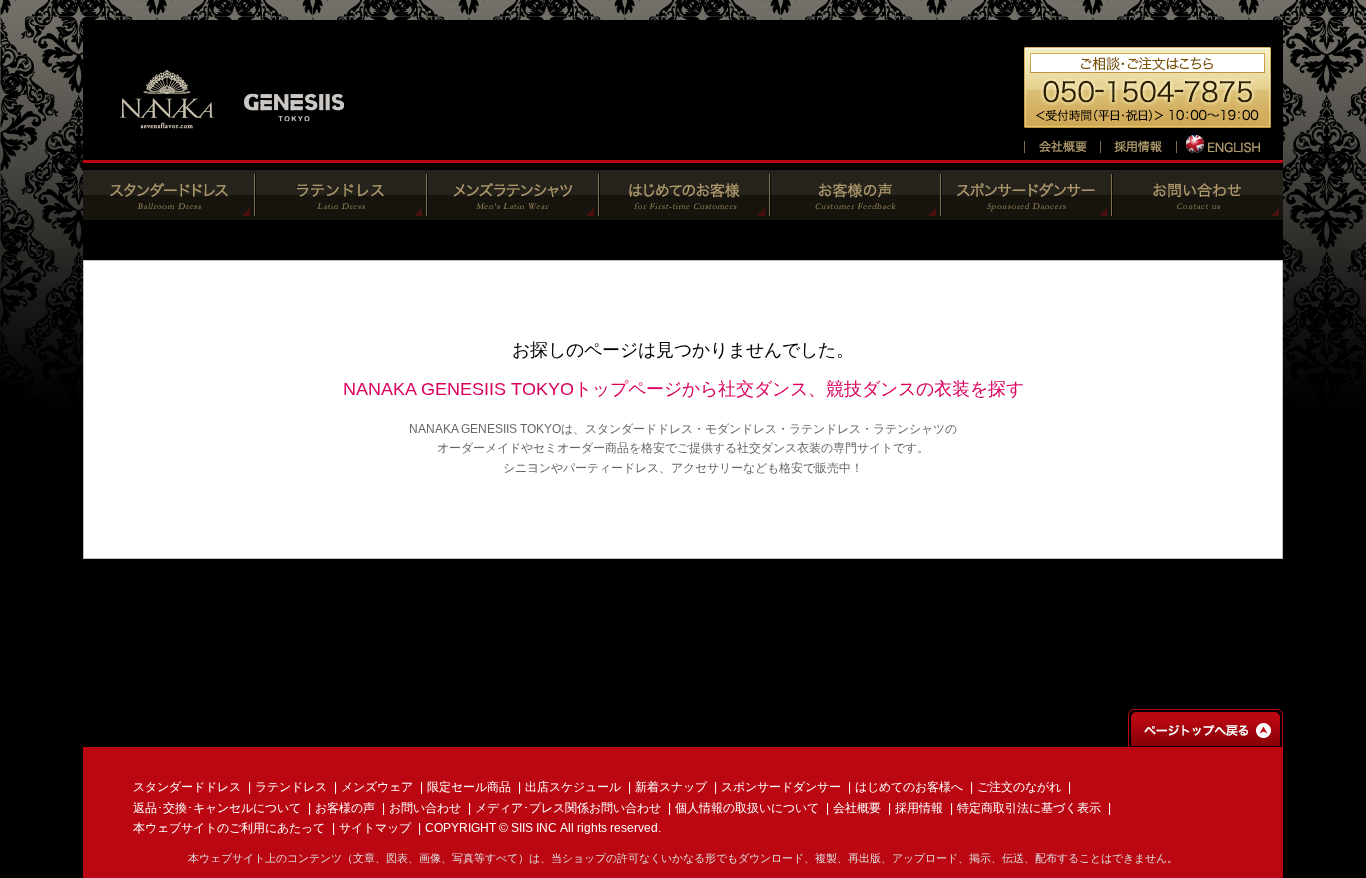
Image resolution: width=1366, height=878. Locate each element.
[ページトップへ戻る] (1205, 737)
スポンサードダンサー (781, 787)
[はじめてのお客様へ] (684, 209)
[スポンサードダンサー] (1026, 209)
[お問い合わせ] (1197, 209)
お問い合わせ (425, 808)
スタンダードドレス (187, 787)
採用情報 (919, 808)
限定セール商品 (469, 787)
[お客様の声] (855, 209)
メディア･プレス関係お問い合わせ (568, 808)
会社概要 (857, 808)
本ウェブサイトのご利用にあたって (229, 828)
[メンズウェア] (513, 209)
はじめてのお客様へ (909, 787)
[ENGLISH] (1224, 143)
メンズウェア (377, 787)
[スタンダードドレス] (169, 209)
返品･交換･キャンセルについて (217, 808)
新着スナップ (671, 787)
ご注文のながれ (1019, 787)
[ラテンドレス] (341, 209)
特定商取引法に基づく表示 (1029, 808)
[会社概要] (1062, 143)
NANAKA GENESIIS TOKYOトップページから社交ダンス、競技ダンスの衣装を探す (683, 389)
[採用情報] (1138, 143)
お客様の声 (345, 808)
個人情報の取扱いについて (747, 808)
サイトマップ (375, 828)
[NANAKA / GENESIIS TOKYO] (233, 139)
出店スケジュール (573, 787)
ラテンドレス (291, 787)
